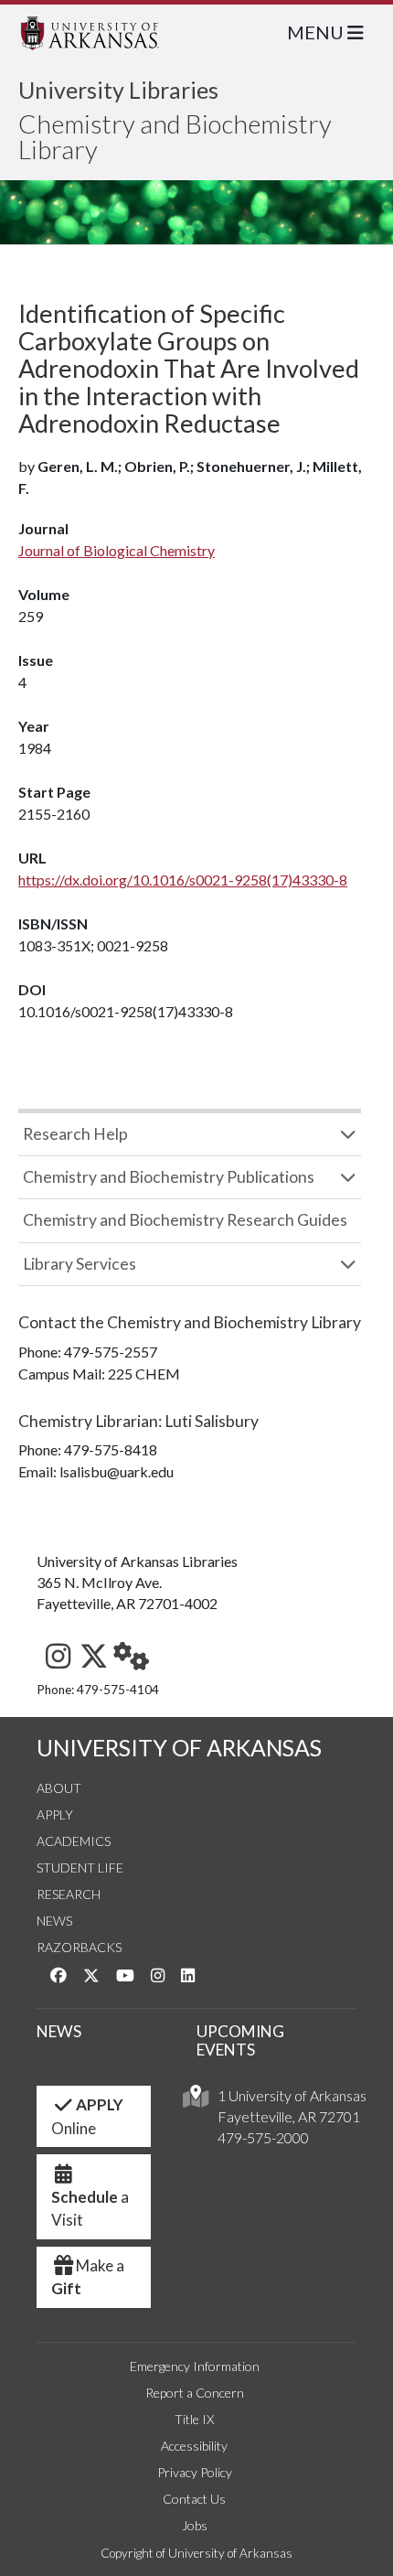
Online (87, 2116)
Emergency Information (195, 2366)
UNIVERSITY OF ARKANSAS (179, 1748)
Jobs (195, 2525)
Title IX (194, 2419)
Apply (55, 1814)
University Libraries (118, 90)
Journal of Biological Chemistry (117, 550)
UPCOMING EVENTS (240, 2041)
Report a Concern (195, 2393)
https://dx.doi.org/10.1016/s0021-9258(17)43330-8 (183, 880)
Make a (88, 2277)
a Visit (90, 2209)
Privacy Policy (195, 2472)
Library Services (80, 1264)
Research (69, 1894)
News (54, 1921)
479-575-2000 (263, 2137)
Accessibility (194, 2446)
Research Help (75, 1134)
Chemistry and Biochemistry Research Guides (185, 1220)
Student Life (80, 1868)
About (59, 1788)
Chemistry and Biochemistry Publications (169, 1177)
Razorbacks (79, 1947)
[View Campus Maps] (196, 2101)
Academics (74, 1841)
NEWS (59, 2031)
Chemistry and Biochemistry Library (175, 136)
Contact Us (194, 2499)
